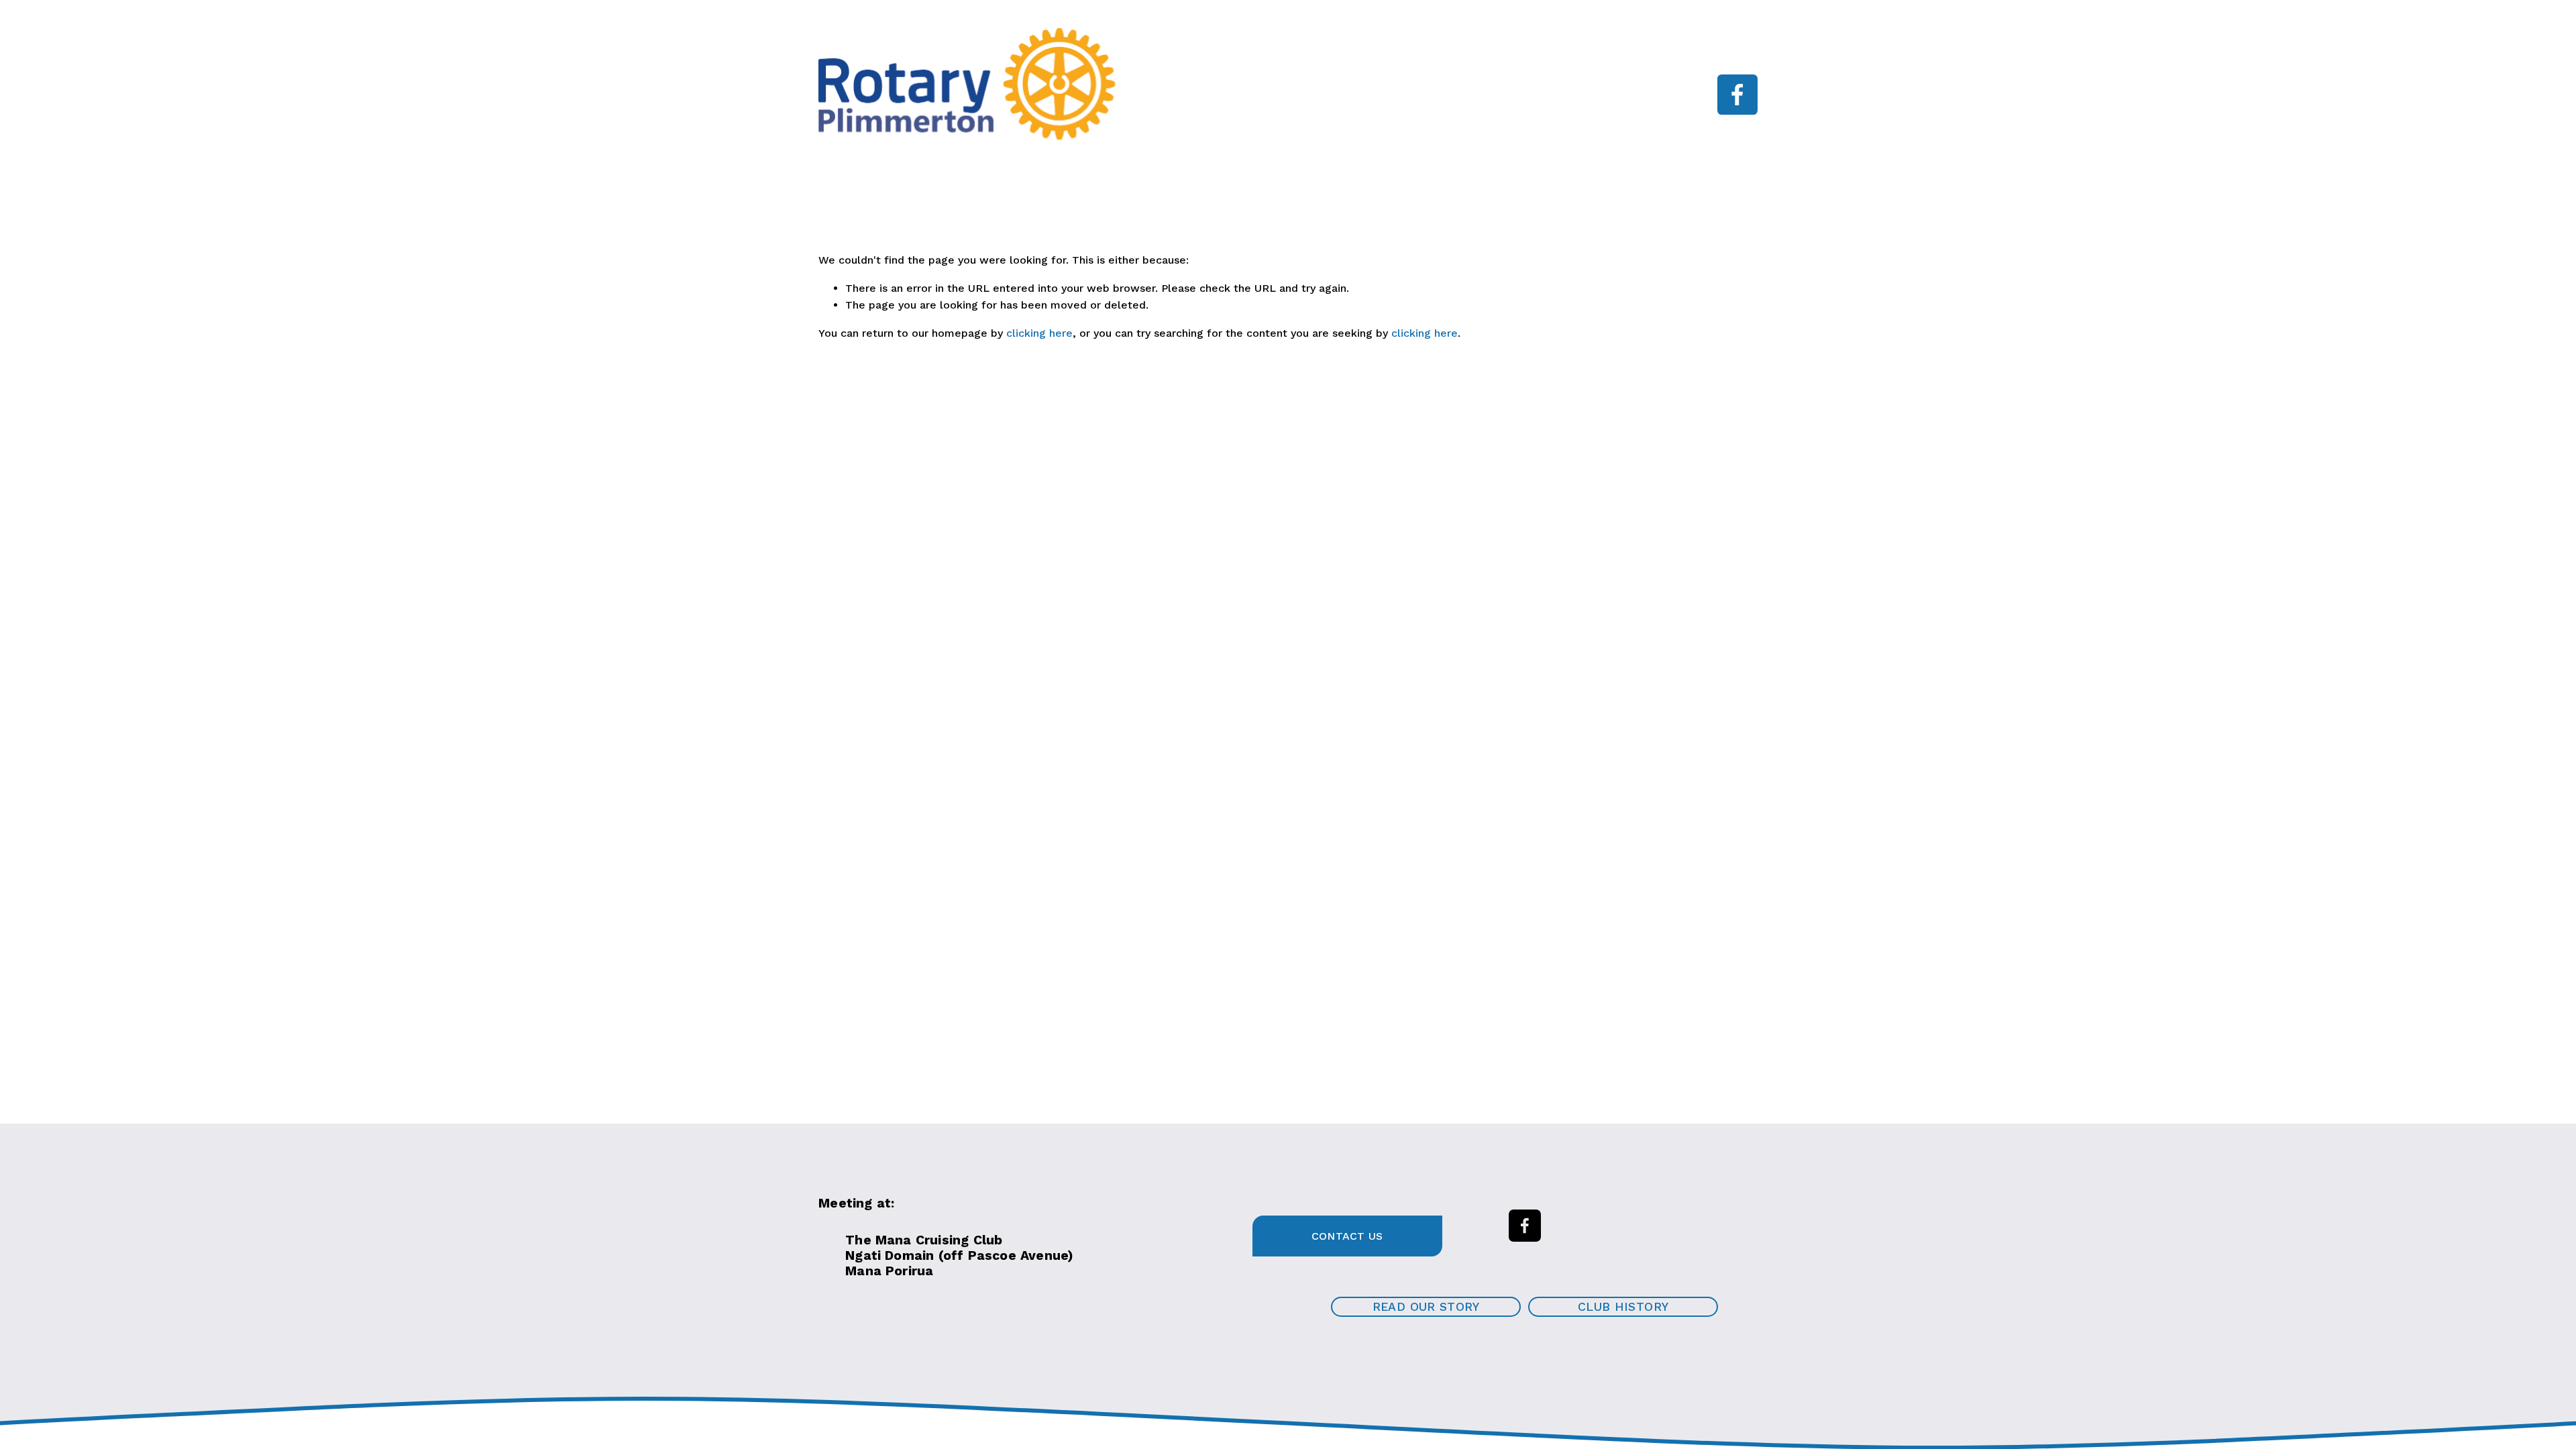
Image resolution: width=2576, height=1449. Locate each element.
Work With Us (1571, 85)
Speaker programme (1409, 85)
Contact (1505, 104)
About (1268, 85)
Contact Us (1347, 1236)
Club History (1623, 1307)
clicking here (1039, 333)
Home (1164, 85)
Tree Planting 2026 (1198, 104)
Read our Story (1426, 1307)
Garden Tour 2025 (1366, 104)
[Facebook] (1737, 95)
